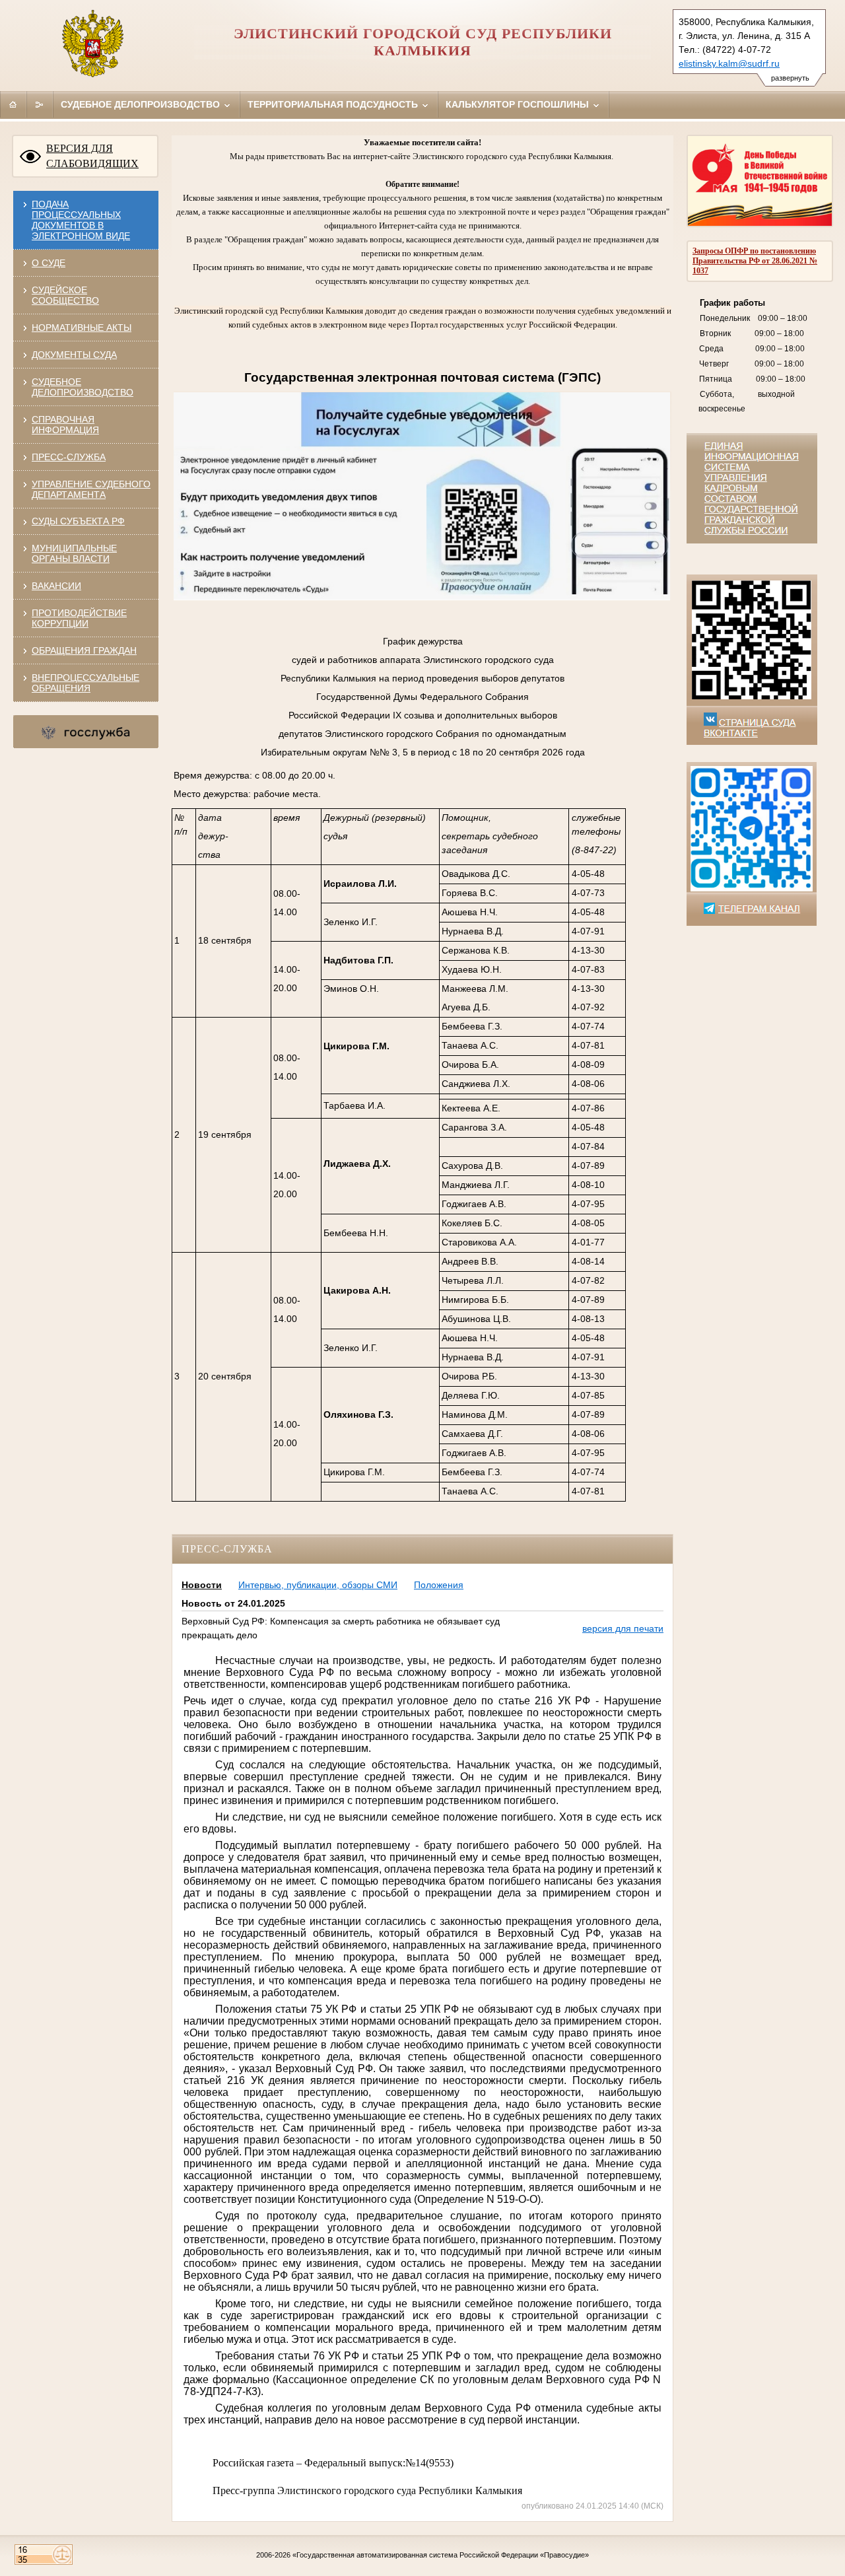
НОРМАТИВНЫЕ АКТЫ (82, 328)
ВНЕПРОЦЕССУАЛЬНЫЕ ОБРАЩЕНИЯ (85, 683)
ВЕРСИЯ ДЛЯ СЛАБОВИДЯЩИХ (92, 156)
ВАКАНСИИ (56, 586)
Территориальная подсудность (334, 104)
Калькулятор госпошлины (519, 104)
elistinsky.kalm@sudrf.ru (729, 63)
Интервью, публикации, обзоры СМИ (318, 1585)
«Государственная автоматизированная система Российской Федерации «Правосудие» (441, 2555)
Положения (439, 1585)
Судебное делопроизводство (142, 104)
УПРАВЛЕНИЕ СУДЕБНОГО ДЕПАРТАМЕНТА (91, 489)
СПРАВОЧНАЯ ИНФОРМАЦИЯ (65, 425)
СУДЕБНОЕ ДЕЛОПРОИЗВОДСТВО (83, 387)
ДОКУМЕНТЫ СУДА (74, 355)
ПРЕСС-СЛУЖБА (69, 457)
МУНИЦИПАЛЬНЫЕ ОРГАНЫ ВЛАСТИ (74, 553)
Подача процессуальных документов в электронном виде (81, 220)
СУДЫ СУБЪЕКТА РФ (78, 521)
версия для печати (623, 1628)
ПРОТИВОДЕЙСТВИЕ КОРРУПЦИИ (79, 618)
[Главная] (13, 104)
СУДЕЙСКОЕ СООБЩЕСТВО (65, 295)
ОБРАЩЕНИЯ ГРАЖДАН (84, 650)
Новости (202, 1585)
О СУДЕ (49, 263)
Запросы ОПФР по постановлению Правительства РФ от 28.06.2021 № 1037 (755, 261)
